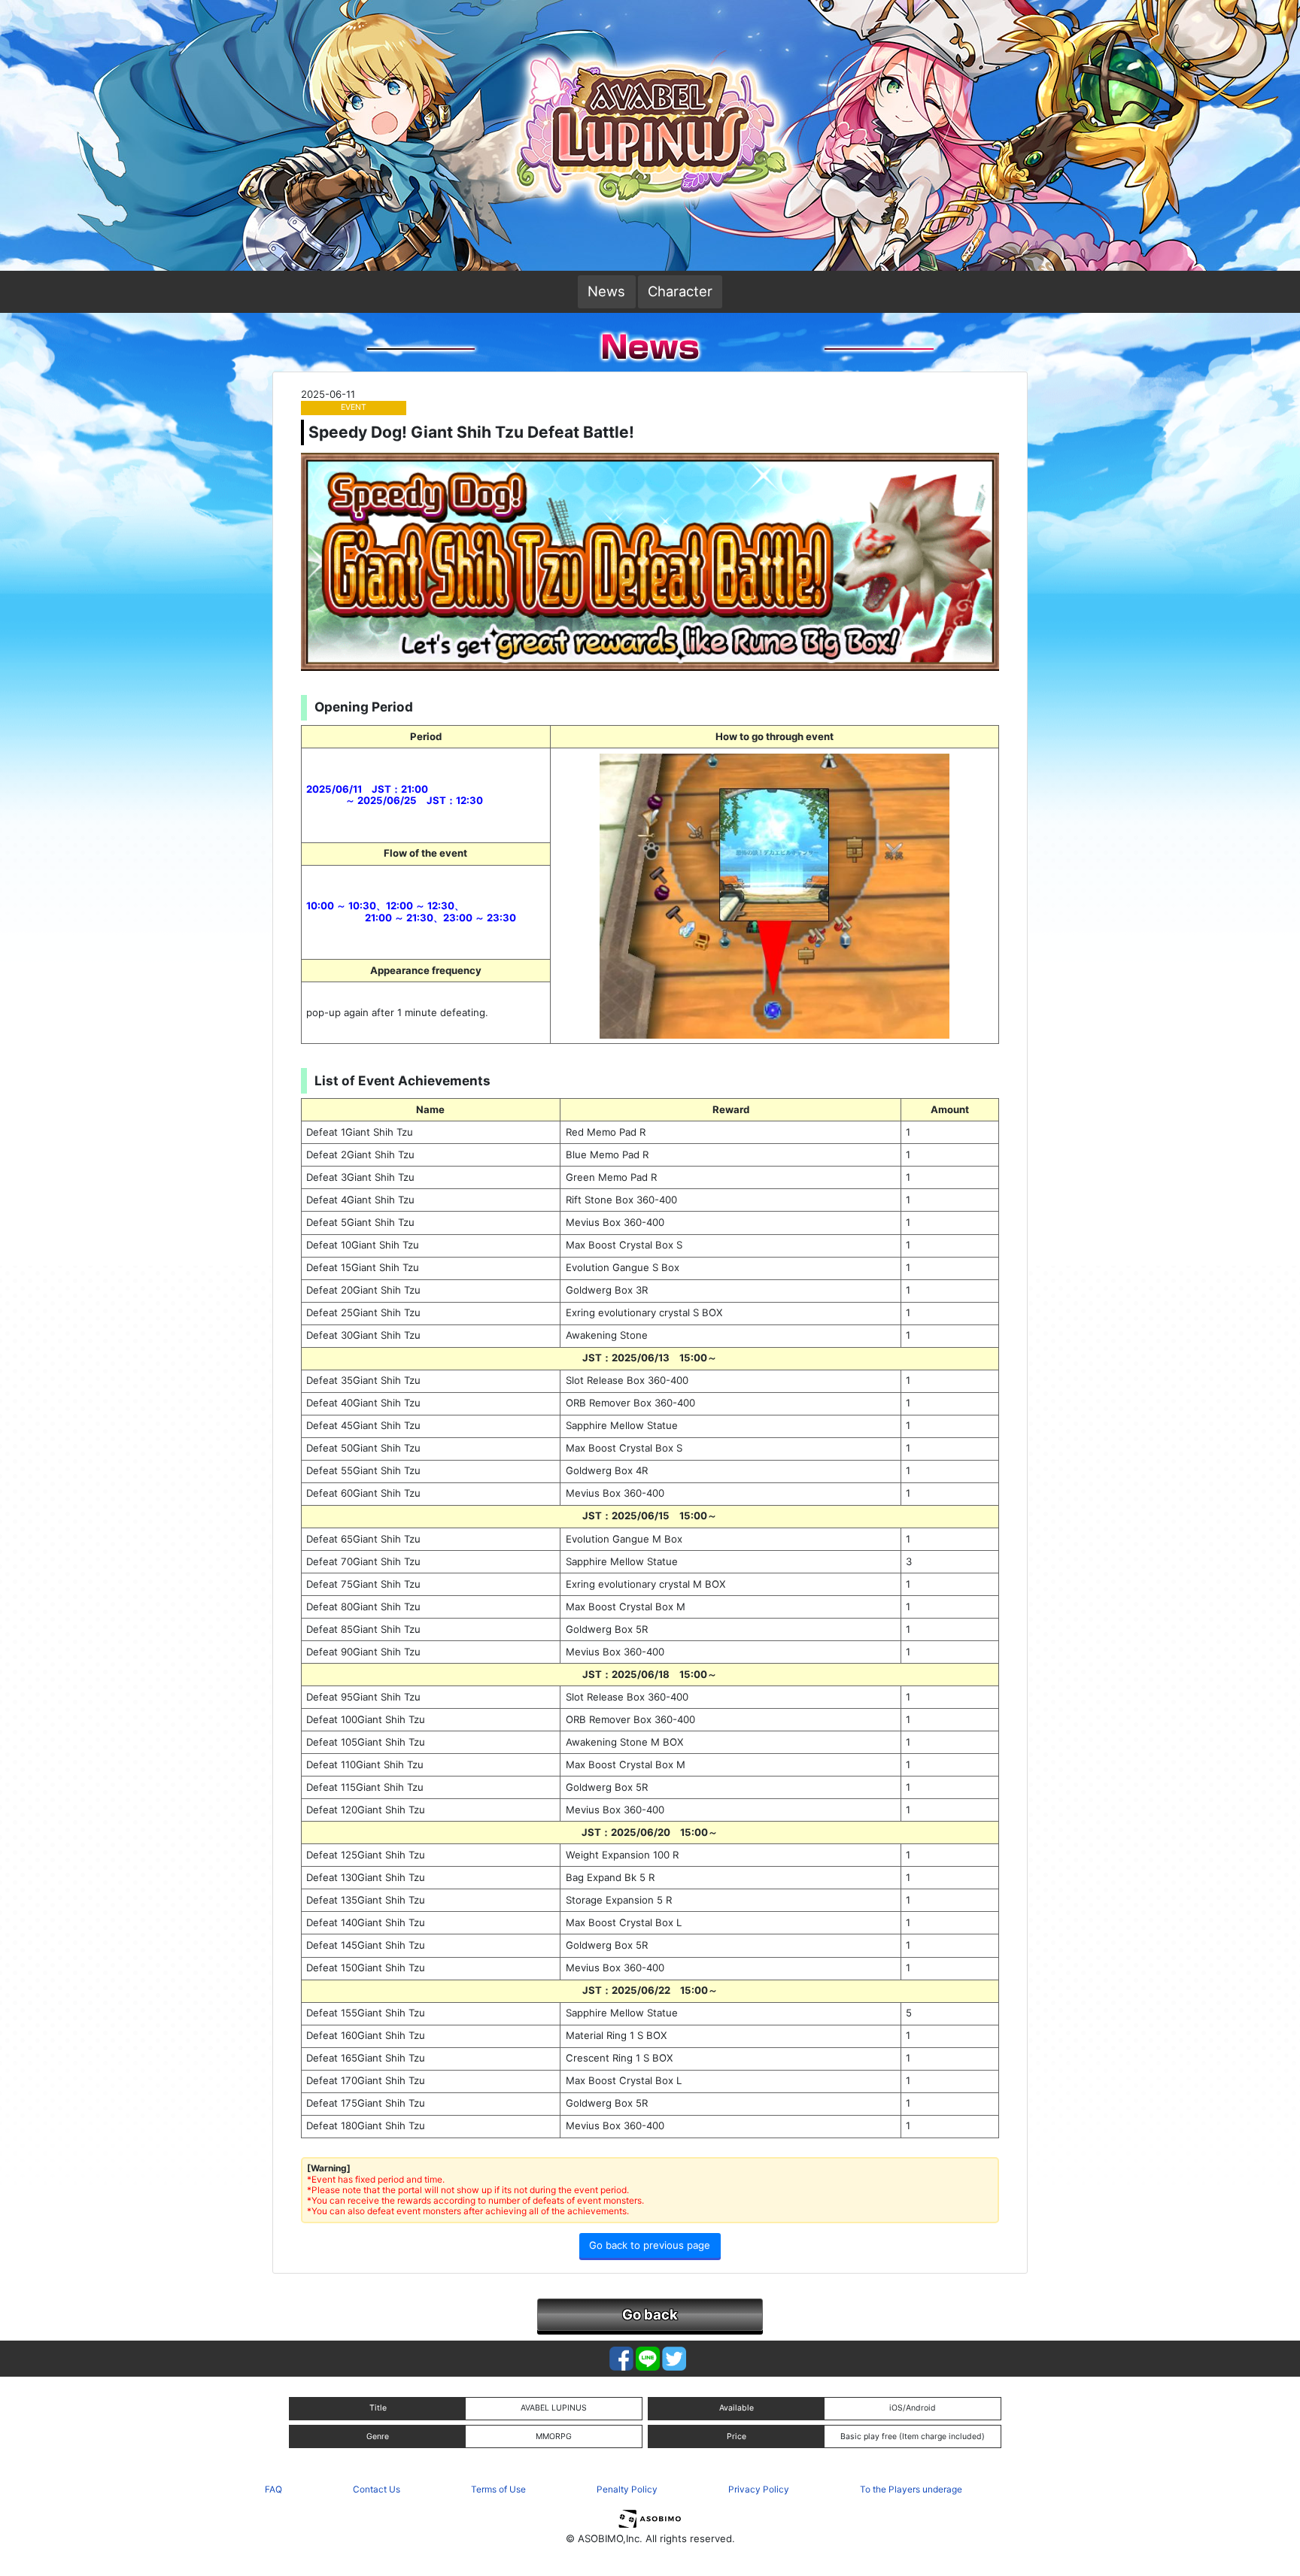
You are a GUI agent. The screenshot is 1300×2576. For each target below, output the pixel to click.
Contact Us (377, 2489)
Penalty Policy (627, 2489)
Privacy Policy (759, 2489)
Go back (650, 2314)
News (606, 291)
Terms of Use (498, 2489)
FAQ (273, 2489)
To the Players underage (911, 2489)
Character (680, 291)
